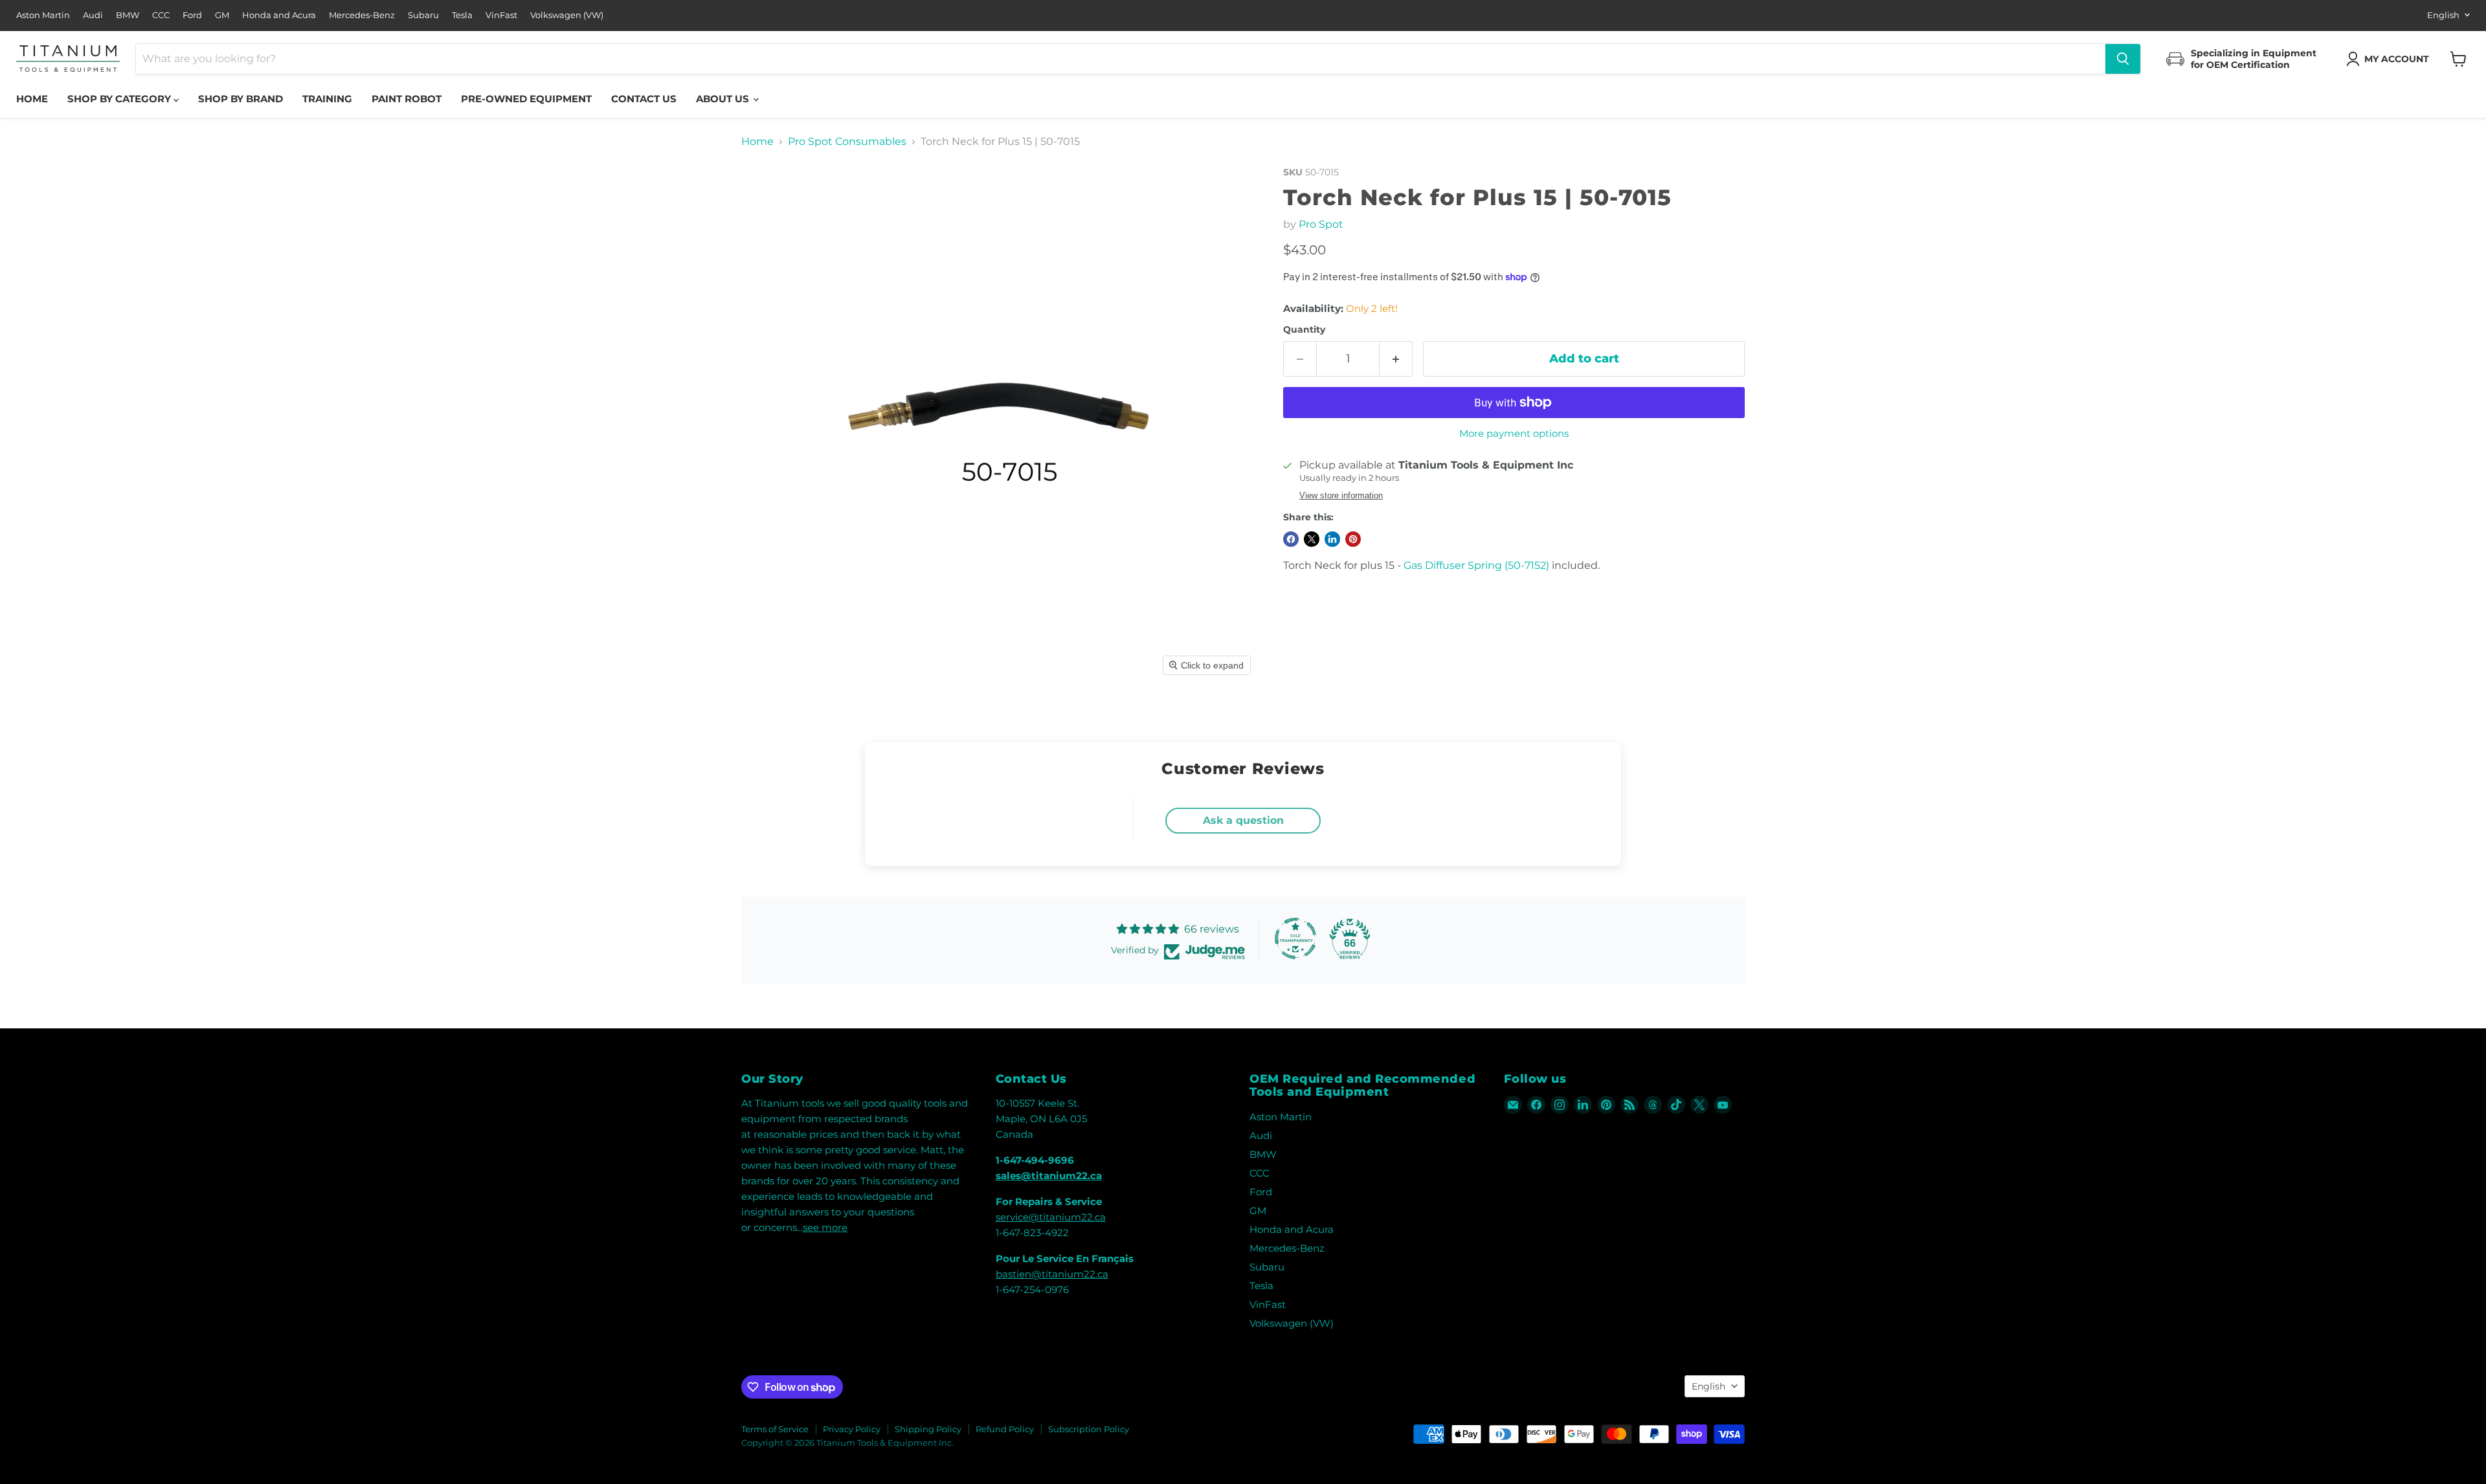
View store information (1341, 496)
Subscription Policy (1089, 1429)
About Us (724, 99)
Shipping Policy (928, 1429)
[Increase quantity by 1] (1396, 359)
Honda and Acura (279, 15)
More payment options (1514, 433)
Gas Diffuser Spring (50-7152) (1476, 565)
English (2443, 15)
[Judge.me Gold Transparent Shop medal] (1295, 938)
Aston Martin (43, 15)
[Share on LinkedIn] (1332, 539)
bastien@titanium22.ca (1052, 1274)
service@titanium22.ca (1051, 1217)
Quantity (1304, 329)
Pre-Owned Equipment (526, 99)
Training (327, 99)
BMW (128, 15)
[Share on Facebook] (1291, 539)
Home (32, 99)
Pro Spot (1321, 224)
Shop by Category (120, 99)
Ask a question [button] (1243, 820)
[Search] (2123, 59)
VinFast (501, 15)
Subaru (423, 15)
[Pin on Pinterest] (1353, 539)
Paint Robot (407, 99)
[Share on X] (1312, 539)
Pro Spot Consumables (847, 142)
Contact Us (644, 99)
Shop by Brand (241, 99)
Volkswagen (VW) (567, 15)
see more (825, 1227)
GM (222, 15)
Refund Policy (1005, 1429)
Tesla (462, 15)
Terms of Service (775, 1429)
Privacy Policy (852, 1429)
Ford (192, 15)
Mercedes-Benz (362, 15)
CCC (161, 15)
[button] (2390, 59)
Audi (93, 15)
